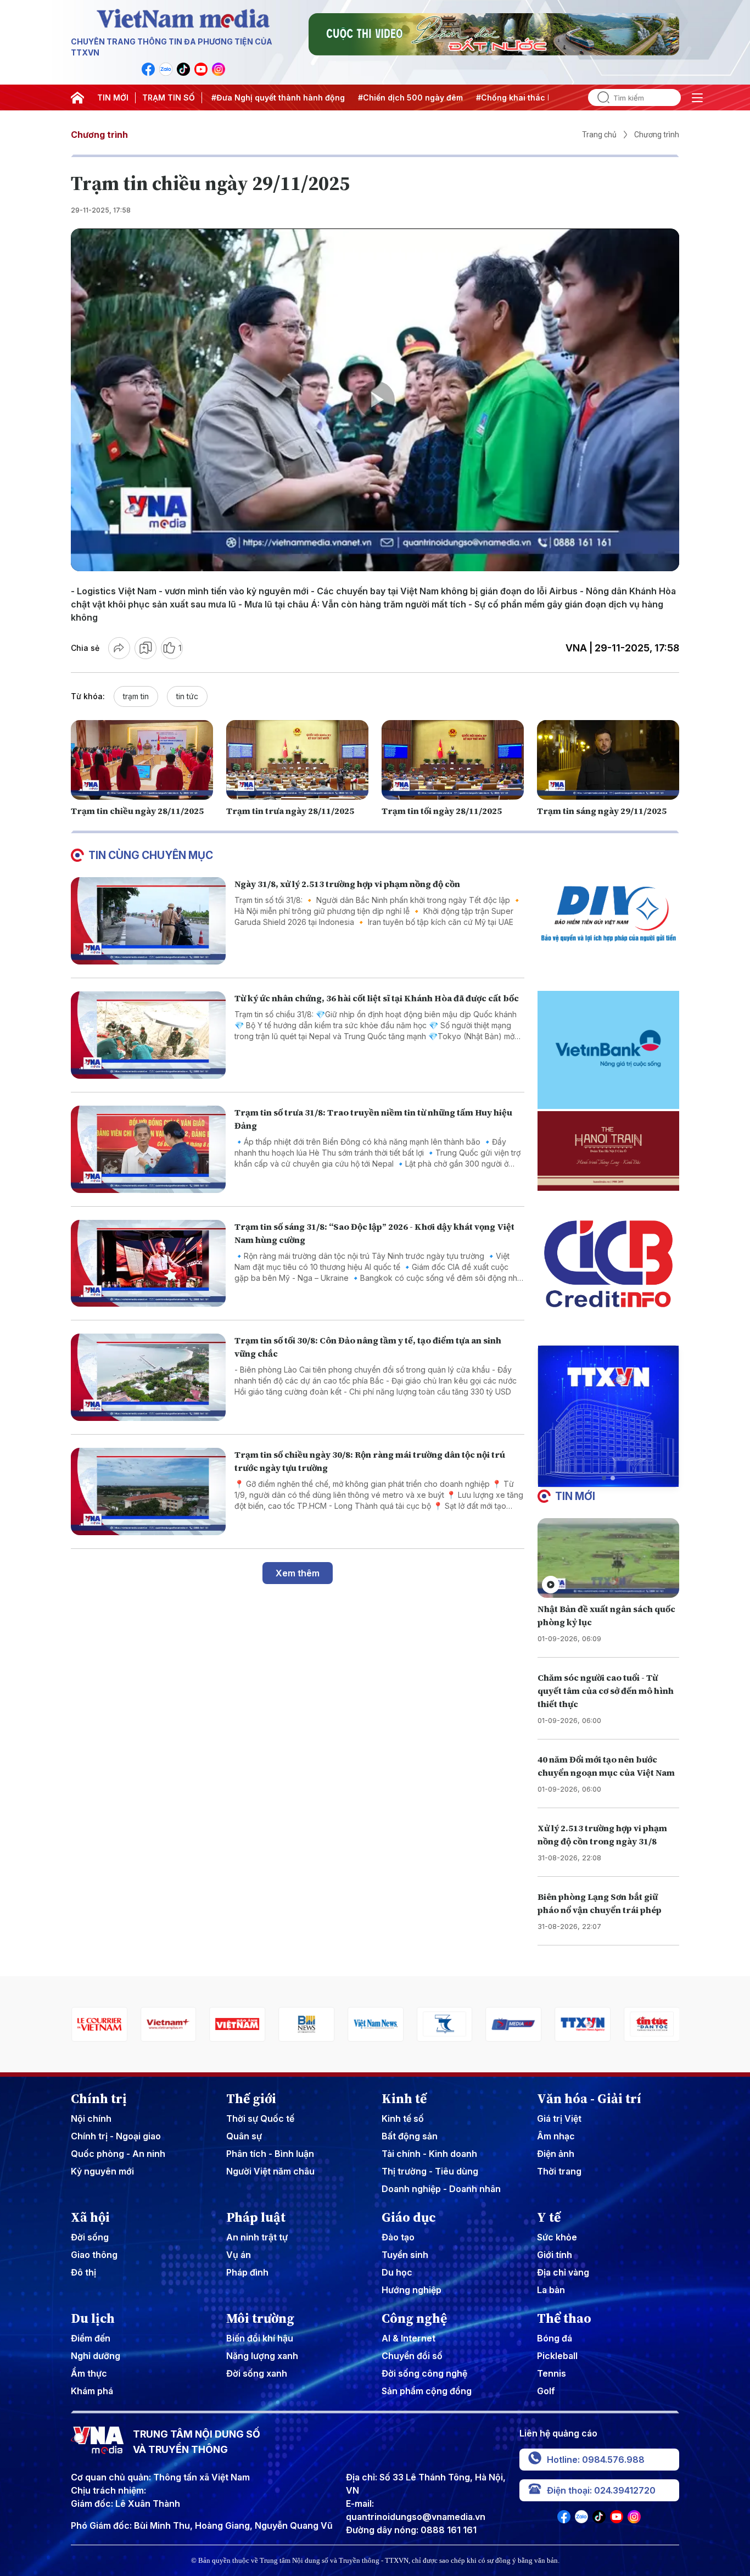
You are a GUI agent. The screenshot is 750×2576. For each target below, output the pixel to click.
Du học (397, 2272)
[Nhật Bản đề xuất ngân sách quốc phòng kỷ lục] (608, 1558)
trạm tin (136, 696)
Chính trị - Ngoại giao (116, 2136)
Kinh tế (404, 2099)
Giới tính (555, 2255)
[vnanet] (513, 2024)
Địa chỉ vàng (563, 2272)
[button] (604, 1478)
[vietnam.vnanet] (168, 2024)
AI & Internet (408, 2338)
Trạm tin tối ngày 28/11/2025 (442, 811)
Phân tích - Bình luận (270, 2154)
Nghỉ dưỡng (96, 2356)
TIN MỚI (113, 97)
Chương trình (99, 135)
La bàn (551, 2290)
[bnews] (237, 2024)
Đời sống (90, 2237)
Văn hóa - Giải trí (589, 2099)
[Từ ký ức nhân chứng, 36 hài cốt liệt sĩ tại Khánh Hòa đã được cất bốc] (148, 1035)
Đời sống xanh (257, 2373)
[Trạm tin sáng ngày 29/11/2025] (608, 760)
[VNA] (148, 69)
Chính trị (99, 2099)
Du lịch (93, 2318)
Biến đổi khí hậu (260, 2338)
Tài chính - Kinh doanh (429, 2154)
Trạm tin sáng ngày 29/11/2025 (602, 811)
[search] (599, 97)
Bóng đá (555, 2338)
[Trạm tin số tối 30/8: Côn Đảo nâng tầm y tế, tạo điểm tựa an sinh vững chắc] (148, 1377)
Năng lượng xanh (262, 2356)
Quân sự (244, 2136)
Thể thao (564, 2318)
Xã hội (90, 2217)
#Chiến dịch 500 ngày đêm (355, 97)
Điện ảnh (556, 2154)
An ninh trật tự (257, 2237)
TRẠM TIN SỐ (169, 97)
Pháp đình (247, 2272)
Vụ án (239, 2255)
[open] (697, 98)
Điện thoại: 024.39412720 (601, 2490)
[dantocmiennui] (375, 2024)
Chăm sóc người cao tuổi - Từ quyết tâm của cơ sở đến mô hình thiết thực (606, 1691)
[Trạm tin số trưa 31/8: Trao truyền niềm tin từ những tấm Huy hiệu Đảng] (148, 1149)
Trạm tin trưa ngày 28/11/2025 (290, 811)
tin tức (187, 696)
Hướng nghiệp (412, 2290)
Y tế (549, 2217)
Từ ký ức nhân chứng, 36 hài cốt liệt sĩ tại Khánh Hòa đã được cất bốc (377, 998)
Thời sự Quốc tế (260, 2118)
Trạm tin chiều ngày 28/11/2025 (137, 811)
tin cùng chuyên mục (151, 855)
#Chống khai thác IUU (463, 97)
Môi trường (260, 2318)
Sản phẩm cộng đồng (427, 2391)
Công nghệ (414, 2318)
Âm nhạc (556, 2136)
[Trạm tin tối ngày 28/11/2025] (453, 760)
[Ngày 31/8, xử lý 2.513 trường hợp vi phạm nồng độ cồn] (148, 921)
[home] (77, 98)
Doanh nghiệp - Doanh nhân (441, 2189)
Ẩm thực (89, 2373)
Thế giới (251, 2099)
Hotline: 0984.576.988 (596, 2460)
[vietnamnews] (306, 2024)
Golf (546, 2391)
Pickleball (557, 2356)
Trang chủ (599, 135)
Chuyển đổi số (412, 2356)
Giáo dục (409, 2217)
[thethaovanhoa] (651, 2024)
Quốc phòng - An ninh (118, 2154)
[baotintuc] (582, 2024)
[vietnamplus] (99, 2024)
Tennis (552, 2373)
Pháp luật (256, 2217)
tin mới (575, 1496)
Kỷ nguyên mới (102, 2171)
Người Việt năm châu (270, 2171)
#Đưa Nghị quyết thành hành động (223, 97)
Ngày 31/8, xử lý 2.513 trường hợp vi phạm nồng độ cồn (347, 884)
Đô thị (83, 2272)
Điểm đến (91, 2338)
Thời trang (559, 2171)
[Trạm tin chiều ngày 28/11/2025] (142, 760)
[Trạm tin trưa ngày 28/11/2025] (297, 760)
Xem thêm (298, 1573)
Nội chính (91, 2118)
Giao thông (94, 2255)
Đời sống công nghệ (424, 2373)
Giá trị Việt (559, 2118)
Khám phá (92, 2391)
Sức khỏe (557, 2237)
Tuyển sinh (405, 2255)
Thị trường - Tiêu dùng (430, 2171)
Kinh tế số (403, 2118)
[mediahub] (444, 2024)
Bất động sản (410, 2136)
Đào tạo (398, 2237)
